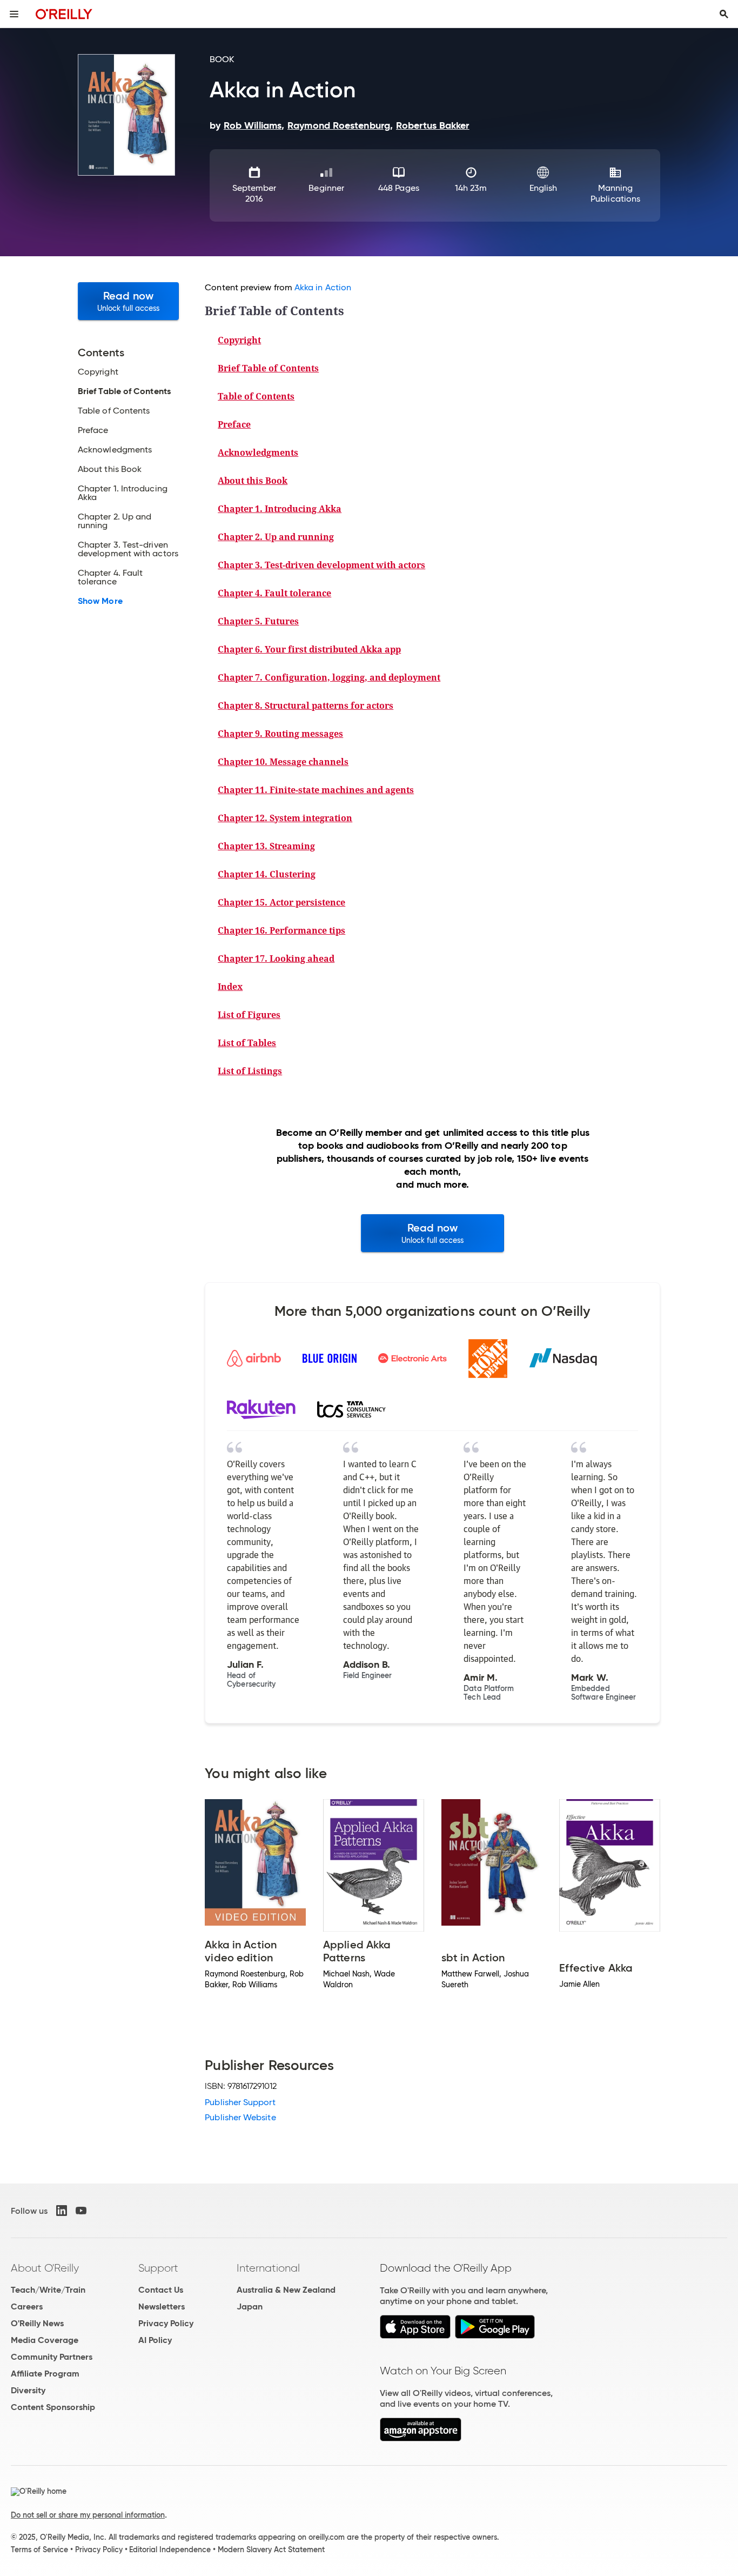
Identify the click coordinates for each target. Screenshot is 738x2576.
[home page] (64, 14)
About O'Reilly (45, 2268)
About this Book (253, 481)
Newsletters (162, 2307)
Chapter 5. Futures (258, 621)
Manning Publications (615, 193)
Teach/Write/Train (48, 2290)
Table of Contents (256, 396)
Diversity (28, 2390)
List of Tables (247, 1043)
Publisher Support (240, 2102)
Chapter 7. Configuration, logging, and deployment (329, 677)
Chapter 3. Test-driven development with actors (321, 565)
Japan (250, 2307)
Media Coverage (45, 2340)
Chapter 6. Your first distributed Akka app (309, 649)
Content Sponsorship (53, 2407)
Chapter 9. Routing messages (280, 734)
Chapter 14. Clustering (267, 874)
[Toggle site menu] (14, 14)
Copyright (239, 340)
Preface (234, 424)
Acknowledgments (258, 452)
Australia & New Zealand (286, 2290)
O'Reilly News (37, 2323)
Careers (27, 2307)
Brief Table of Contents (268, 368)
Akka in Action (323, 287)
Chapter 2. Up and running (276, 537)
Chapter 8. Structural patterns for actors (306, 705)
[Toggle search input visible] (724, 14)
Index (230, 987)
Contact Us (161, 2290)
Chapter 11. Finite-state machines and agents (316, 790)
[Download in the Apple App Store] (415, 2336)
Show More (100, 601)
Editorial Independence (170, 2550)
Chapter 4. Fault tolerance (274, 593)
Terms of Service (39, 2550)
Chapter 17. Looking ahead (276, 958)
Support (158, 2268)
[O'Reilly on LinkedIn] (62, 2211)
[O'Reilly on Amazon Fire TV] (421, 2438)
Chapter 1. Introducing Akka (280, 509)
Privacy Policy (166, 2323)
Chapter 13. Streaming (266, 846)
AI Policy (155, 2340)
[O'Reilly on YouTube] (81, 2211)
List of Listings (250, 1071)
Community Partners (52, 2357)
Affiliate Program (45, 2374)
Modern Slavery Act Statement (271, 2550)
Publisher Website (240, 2117)
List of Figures (249, 1015)
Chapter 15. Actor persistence (281, 902)
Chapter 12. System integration (285, 818)
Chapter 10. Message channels (283, 762)
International (268, 2268)
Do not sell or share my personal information (88, 2515)
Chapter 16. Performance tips (281, 930)
